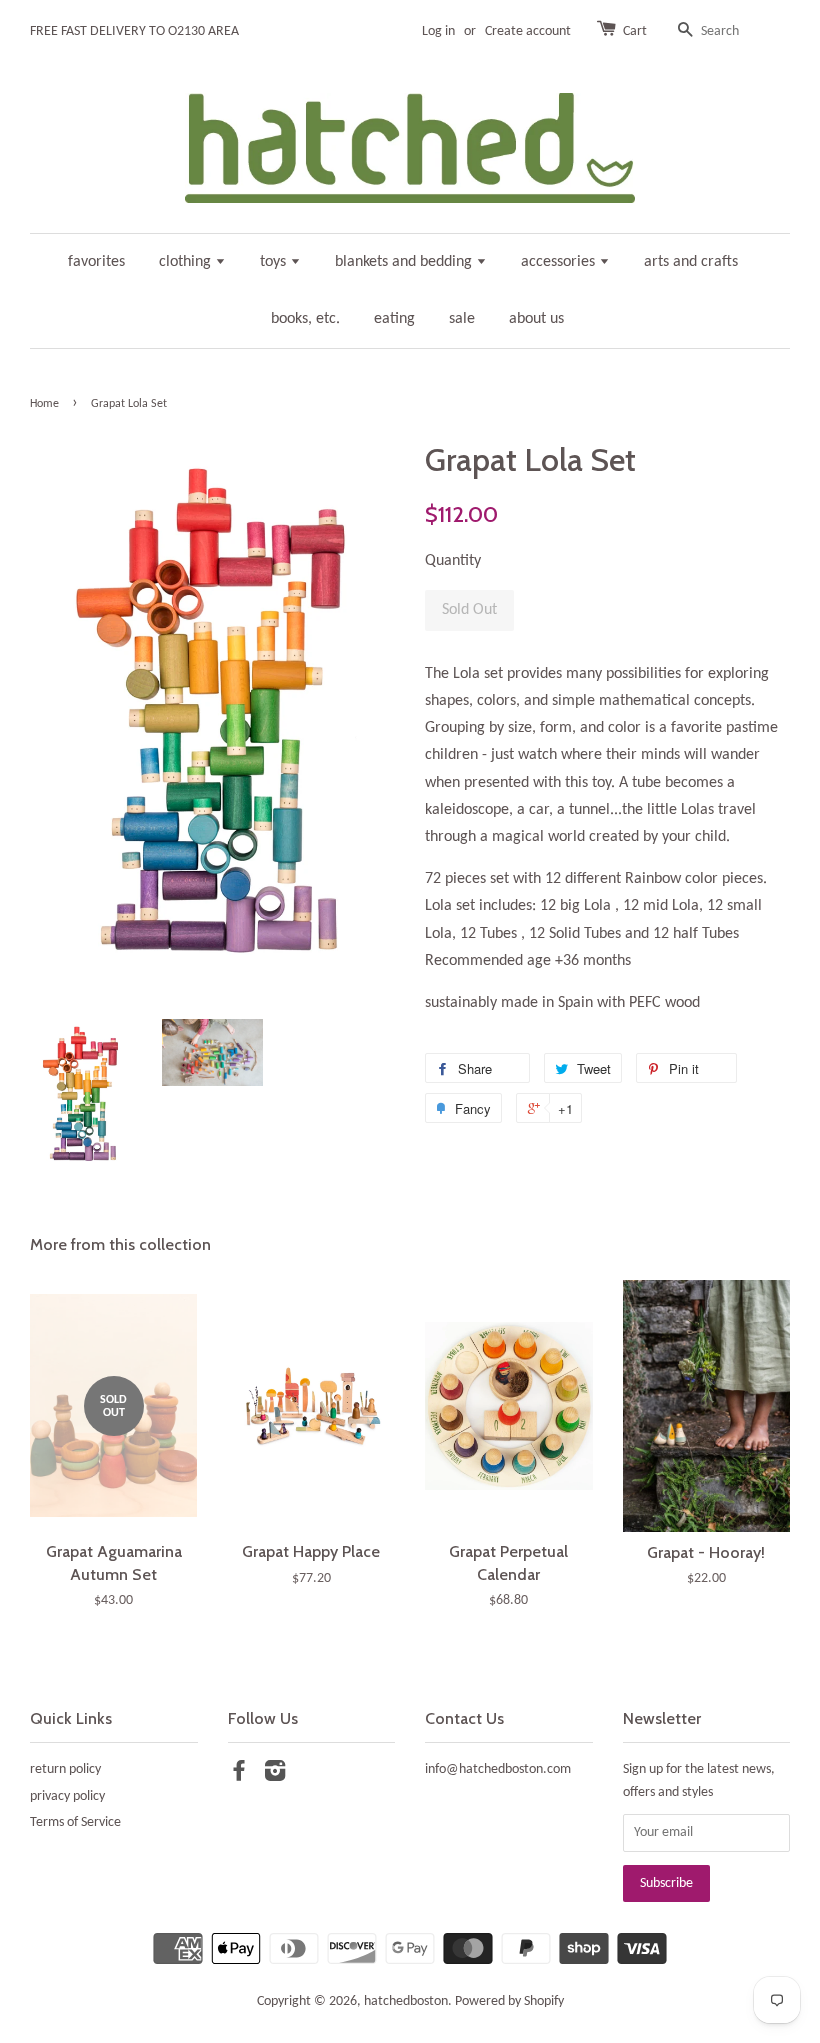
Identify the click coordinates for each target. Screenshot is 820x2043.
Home (44, 404)
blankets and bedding (405, 262)
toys (275, 262)
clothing (187, 262)
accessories (560, 262)
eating (394, 319)
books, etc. (305, 319)
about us (536, 319)
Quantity (453, 561)
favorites (96, 262)
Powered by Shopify (509, 2001)
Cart (635, 31)
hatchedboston (406, 2001)
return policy (65, 1769)
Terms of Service (75, 1822)
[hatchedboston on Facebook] (239, 1775)
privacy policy (67, 1796)
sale (462, 319)
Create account (528, 31)
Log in (438, 31)
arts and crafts (691, 262)
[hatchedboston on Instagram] (275, 1775)
